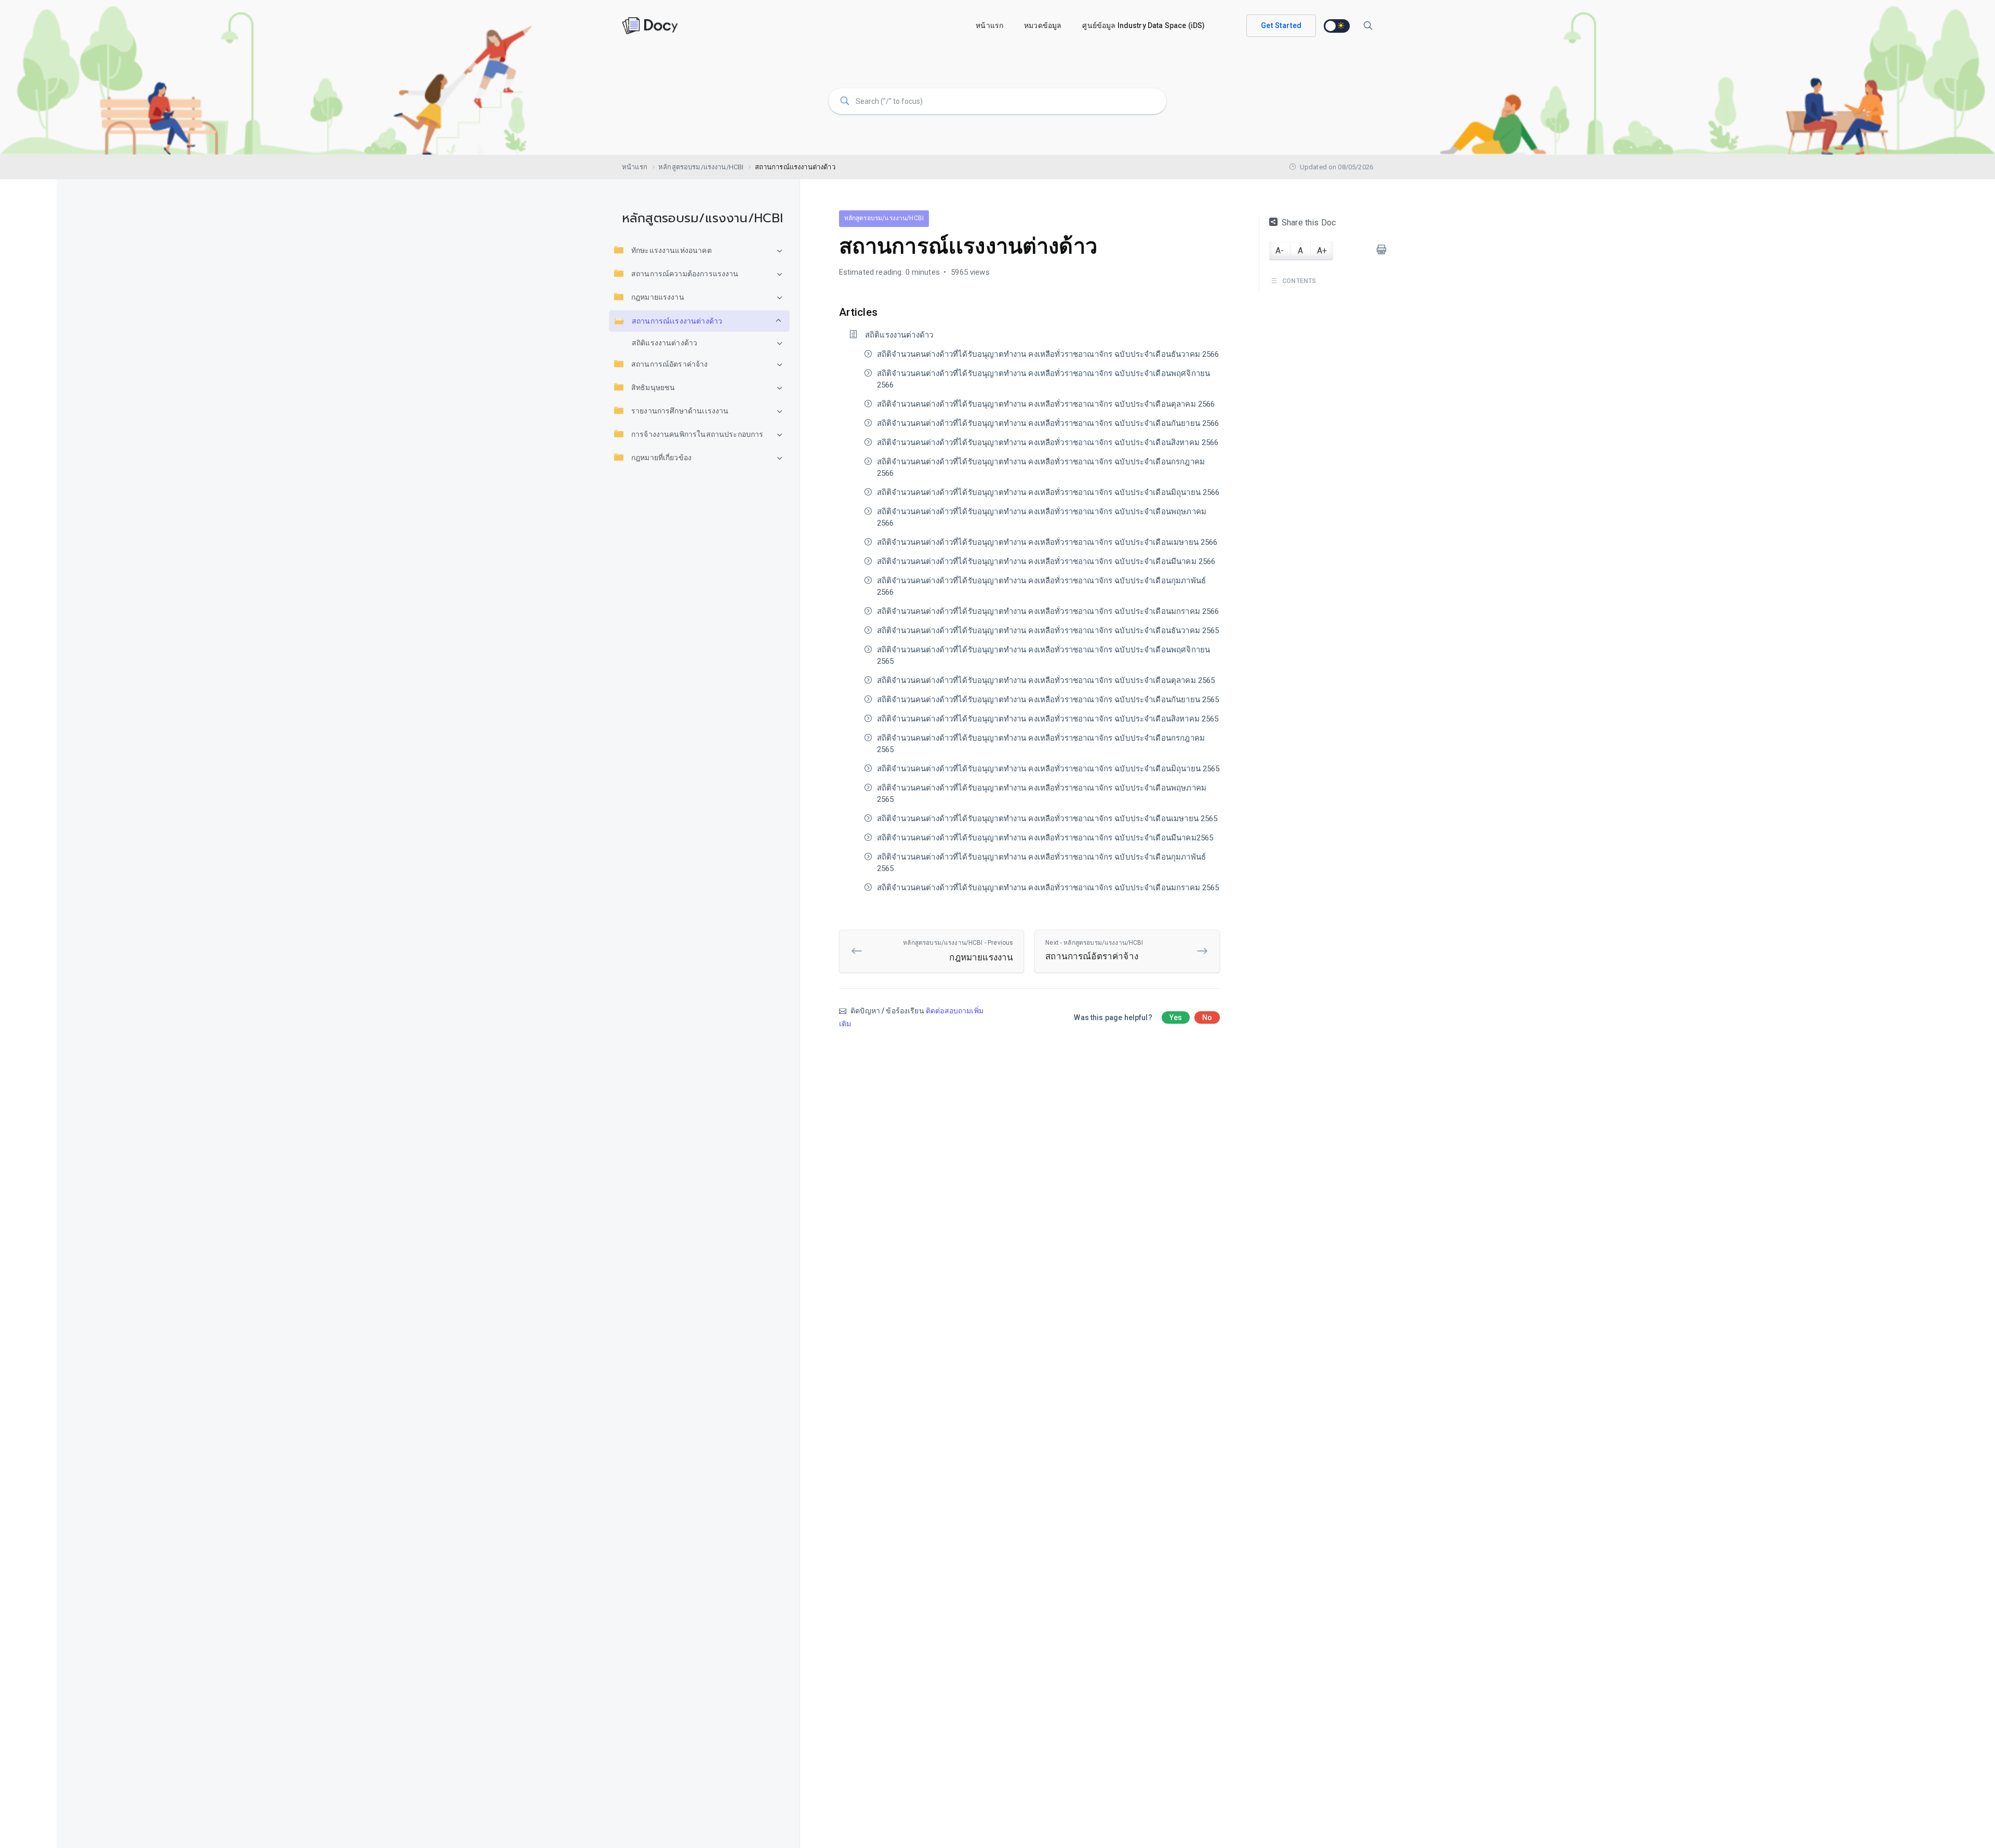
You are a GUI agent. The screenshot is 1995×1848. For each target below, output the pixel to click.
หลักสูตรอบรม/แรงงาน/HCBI (884, 218)
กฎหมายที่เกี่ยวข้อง (661, 458)
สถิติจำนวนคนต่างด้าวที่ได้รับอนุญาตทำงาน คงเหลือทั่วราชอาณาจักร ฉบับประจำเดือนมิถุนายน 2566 (1048, 492)
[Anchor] (883, 311)
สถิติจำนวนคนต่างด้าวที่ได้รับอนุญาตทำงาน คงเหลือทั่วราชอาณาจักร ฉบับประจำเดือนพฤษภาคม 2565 (1042, 794)
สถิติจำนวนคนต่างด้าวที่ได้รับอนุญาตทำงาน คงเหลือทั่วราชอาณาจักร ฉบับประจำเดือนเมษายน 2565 (1047, 819)
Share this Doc (1309, 223)
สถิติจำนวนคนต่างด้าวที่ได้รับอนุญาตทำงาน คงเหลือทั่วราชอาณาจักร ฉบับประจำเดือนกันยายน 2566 (1048, 423)
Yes (1176, 1017)
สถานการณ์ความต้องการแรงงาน (685, 274)
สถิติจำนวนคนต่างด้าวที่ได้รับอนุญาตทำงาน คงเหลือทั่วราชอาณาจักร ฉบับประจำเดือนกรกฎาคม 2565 (1041, 744)
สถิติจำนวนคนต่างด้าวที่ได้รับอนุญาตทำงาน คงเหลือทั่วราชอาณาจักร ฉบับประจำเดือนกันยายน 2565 (1048, 700)
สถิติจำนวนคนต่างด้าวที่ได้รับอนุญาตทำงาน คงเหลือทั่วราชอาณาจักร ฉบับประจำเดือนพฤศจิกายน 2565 (1043, 655)
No (1207, 1017)
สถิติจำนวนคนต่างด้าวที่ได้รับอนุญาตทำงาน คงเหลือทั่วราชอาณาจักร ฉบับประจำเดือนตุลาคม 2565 (1046, 680)
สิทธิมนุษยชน (653, 387)
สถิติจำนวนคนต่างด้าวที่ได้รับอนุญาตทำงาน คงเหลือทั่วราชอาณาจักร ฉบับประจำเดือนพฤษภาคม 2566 (1042, 517)
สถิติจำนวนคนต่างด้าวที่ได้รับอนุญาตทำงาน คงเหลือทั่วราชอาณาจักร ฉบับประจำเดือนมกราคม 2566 (1048, 611)
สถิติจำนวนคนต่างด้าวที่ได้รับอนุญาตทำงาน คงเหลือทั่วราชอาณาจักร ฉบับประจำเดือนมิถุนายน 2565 (1048, 769)
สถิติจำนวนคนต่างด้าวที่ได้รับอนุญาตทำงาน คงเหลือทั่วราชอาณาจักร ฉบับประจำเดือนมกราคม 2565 (1048, 888)
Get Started (1281, 25)
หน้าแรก (989, 25)
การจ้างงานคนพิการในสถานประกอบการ (697, 434)
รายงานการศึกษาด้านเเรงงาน (680, 411)
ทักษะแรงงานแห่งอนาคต (671, 250)
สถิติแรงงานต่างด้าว (664, 343)
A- (1280, 251)
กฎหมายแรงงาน (658, 297)
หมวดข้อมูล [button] (1043, 25)
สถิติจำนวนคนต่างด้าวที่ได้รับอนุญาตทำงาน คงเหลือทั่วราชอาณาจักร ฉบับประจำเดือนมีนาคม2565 (1045, 838)
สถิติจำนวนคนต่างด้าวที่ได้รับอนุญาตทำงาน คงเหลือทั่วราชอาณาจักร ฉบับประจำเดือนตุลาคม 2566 (1046, 404)
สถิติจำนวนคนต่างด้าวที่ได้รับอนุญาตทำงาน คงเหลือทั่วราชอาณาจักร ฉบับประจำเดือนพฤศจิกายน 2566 (1043, 379)
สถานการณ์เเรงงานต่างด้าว (677, 321)
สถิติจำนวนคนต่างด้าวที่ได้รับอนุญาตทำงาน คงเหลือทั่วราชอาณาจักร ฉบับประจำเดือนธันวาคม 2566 (1048, 354)
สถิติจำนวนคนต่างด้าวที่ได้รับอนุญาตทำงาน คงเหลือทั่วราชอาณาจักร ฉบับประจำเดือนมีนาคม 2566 (1046, 561)
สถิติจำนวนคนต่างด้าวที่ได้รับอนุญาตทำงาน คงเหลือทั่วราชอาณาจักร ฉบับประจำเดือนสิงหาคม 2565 (1048, 719)
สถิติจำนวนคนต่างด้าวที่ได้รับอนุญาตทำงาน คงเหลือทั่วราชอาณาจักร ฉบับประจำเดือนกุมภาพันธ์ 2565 (1041, 863)
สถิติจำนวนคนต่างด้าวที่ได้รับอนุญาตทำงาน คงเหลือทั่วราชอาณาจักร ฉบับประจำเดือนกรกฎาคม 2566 (1041, 467)
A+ (1322, 251)
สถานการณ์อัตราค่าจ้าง (670, 364)
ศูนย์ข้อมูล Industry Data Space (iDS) (1143, 25)
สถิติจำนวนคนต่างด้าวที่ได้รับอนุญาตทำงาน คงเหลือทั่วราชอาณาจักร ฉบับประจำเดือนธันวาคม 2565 (1048, 631)
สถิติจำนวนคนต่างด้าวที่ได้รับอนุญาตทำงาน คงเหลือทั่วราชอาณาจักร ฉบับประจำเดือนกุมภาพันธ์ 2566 (1041, 586)
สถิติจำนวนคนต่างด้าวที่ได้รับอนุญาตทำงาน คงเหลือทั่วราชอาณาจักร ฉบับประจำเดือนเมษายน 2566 (1047, 542)
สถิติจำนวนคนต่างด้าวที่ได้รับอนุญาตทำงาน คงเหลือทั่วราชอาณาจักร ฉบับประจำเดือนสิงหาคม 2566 (1048, 443)
